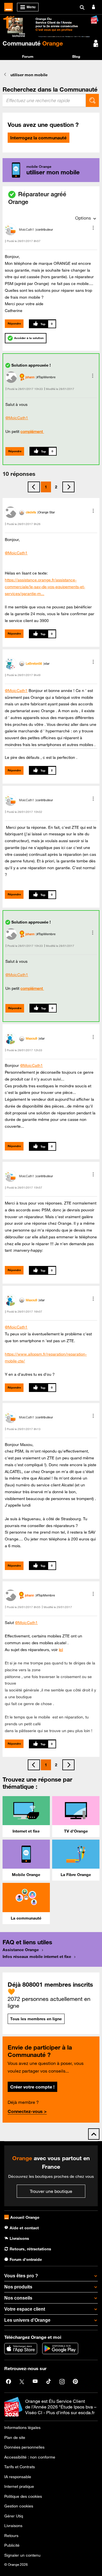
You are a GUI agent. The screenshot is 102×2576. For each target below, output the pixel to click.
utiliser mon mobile (29, 75)
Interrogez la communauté (38, 138)
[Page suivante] (68, 487)
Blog (76, 56)
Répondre (14, 324)
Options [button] (83, 218)
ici (61, 1650)
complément (32, 431)
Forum (28, 56)
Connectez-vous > (27, 2111)
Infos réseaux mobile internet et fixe (37, 1957)
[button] (93, 228)
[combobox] (44, 100)
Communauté (33, 43)
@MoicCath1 (17, 418)
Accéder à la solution (29, 338)
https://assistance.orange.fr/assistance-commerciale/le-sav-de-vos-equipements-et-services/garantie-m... (45, 587)
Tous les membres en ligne (36, 2019)
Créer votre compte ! (32, 2087)
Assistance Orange (21, 1950)
